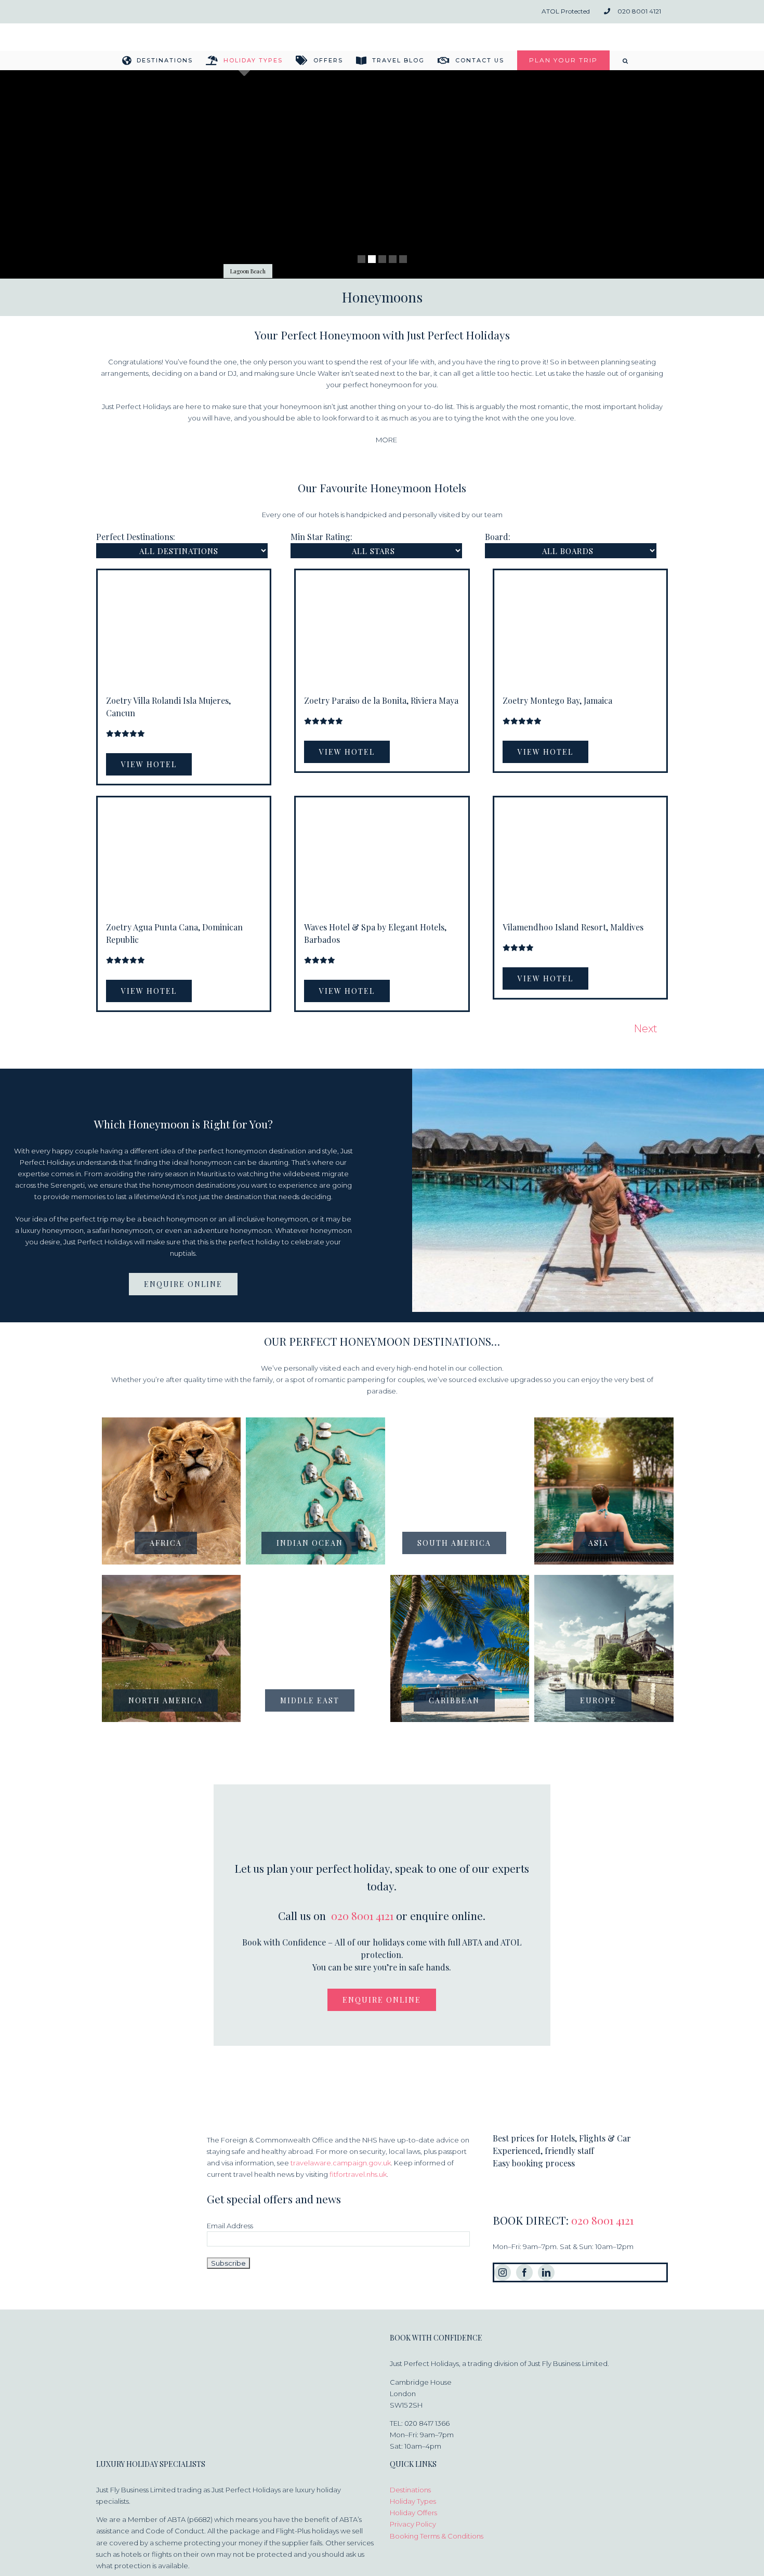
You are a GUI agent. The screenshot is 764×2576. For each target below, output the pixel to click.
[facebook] (524, 2272)
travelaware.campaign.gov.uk (341, 2163)
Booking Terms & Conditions (437, 2536)
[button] (626, 60)
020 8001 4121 (362, 1915)
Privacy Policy (413, 2524)
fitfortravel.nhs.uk (358, 2174)
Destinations (410, 2490)
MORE (386, 440)
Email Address (230, 2226)
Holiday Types (413, 2501)
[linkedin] (546, 2272)
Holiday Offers (413, 2513)
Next (646, 1029)
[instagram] (503, 2272)
